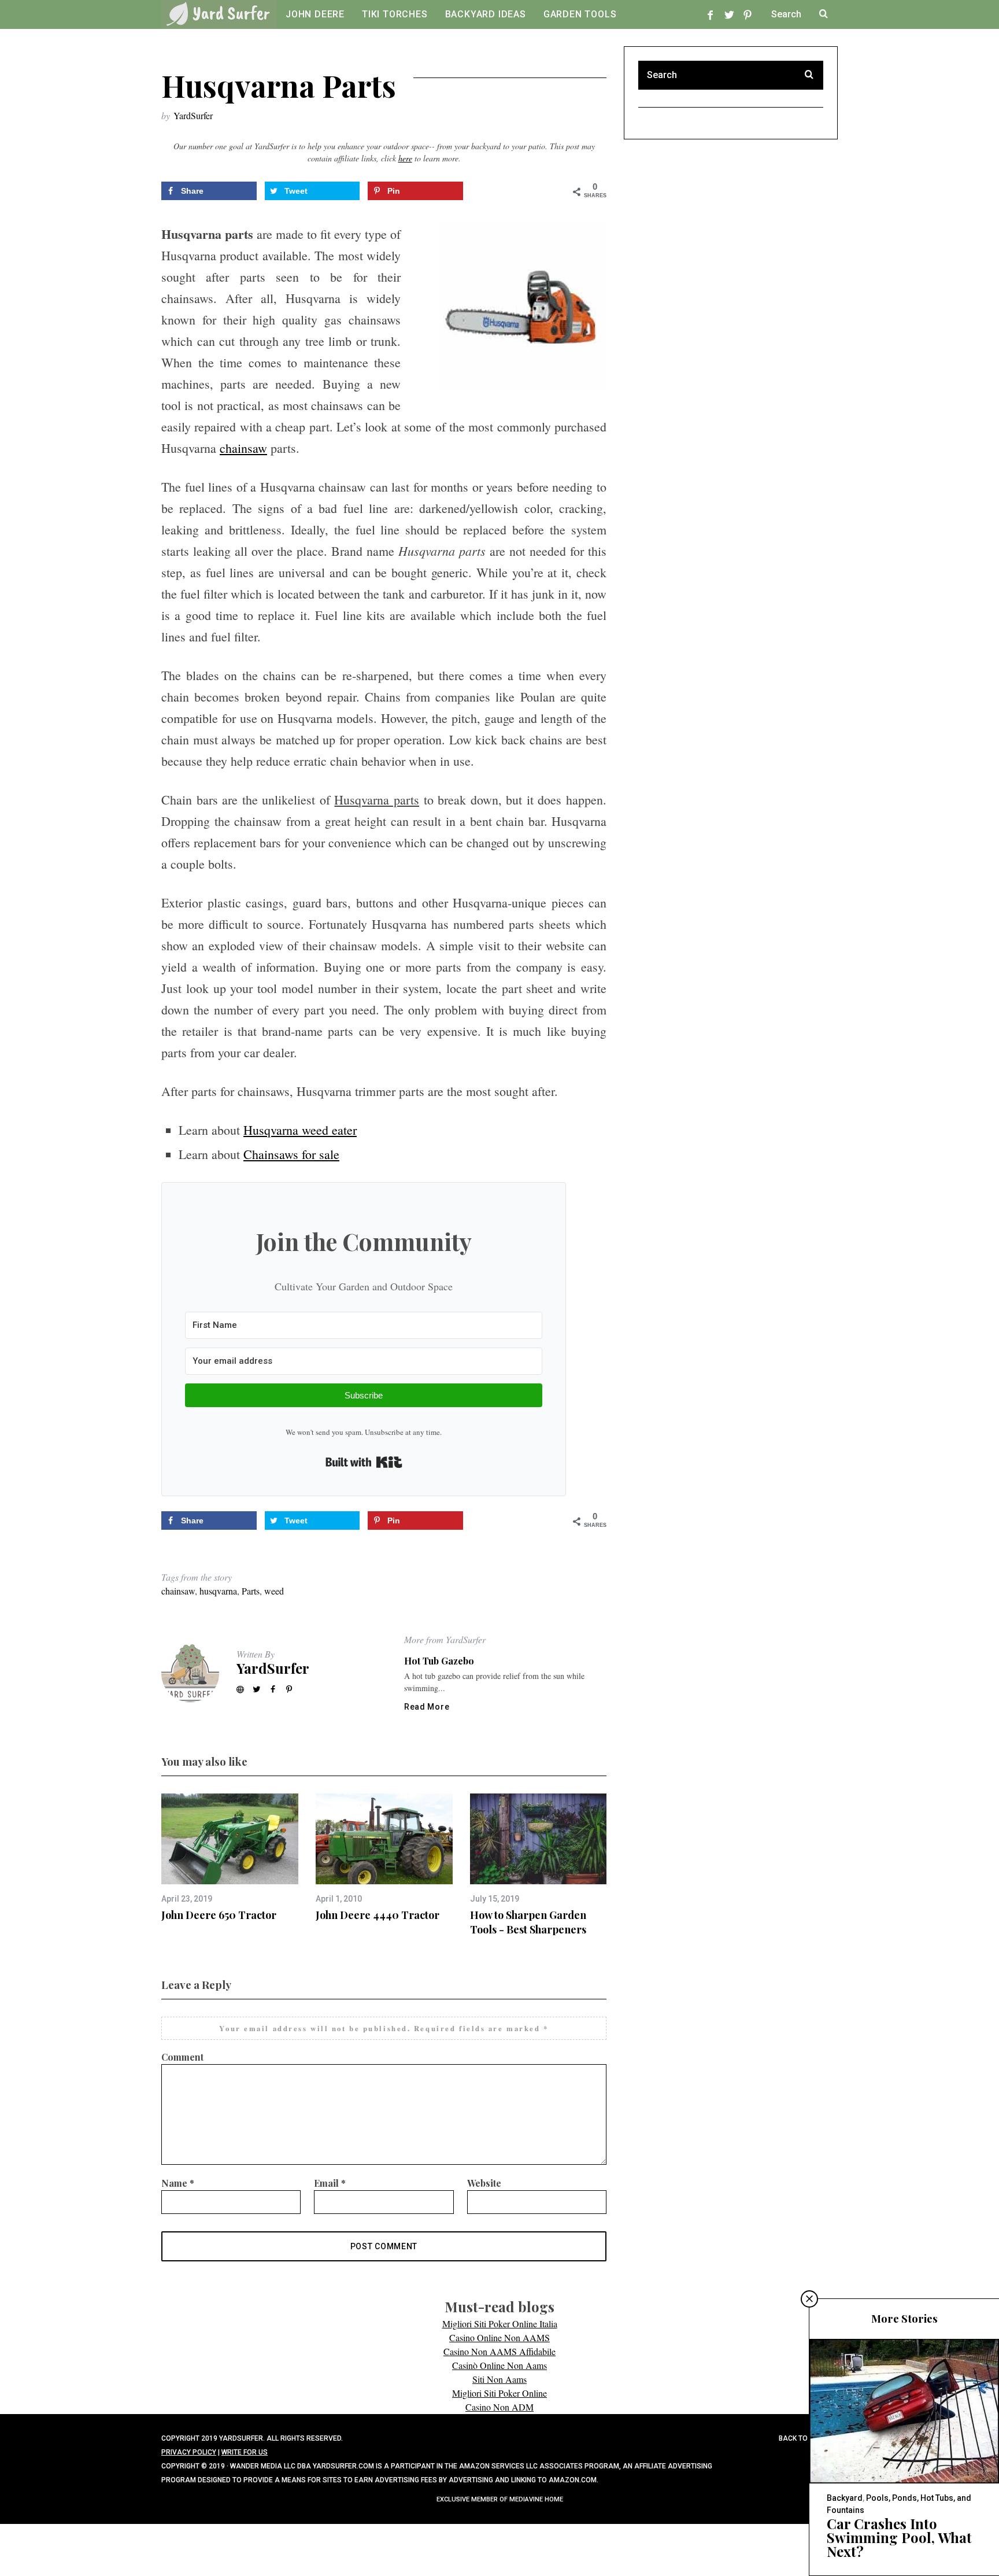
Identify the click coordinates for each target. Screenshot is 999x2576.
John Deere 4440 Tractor (378, 1915)
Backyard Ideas (486, 14)
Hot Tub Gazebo (439, 1661)
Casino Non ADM (499, 2407)
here (405, 158)
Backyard (845, 2498)
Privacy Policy (189, 2452)
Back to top (802, 2438)
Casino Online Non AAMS (499, 2337)
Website (484, 2183)
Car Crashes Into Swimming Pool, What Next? (899, 2537)
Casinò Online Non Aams (499, 2365)
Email (330, 2183)
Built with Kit (364, 1462)
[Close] (809, 2299)
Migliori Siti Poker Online (499, 2393)
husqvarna (218, 1591)
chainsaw (243, 448)
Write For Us (245, 2452)
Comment (182, 2057)
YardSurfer (193, 115)
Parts (251, 1591)
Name (178, 2183)
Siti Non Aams (499, 2379)
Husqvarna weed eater (300, 1130)
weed (274, 1591)
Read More (427, 1707)
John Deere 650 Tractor (219, 1915)
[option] (230, 1858)
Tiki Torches (395, 14)
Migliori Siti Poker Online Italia (500, 2324)
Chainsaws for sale (291, 1154)
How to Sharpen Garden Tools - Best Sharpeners (528, 1922)
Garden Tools (580, 14)
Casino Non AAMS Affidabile (499, 2351)
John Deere (315, 14)
